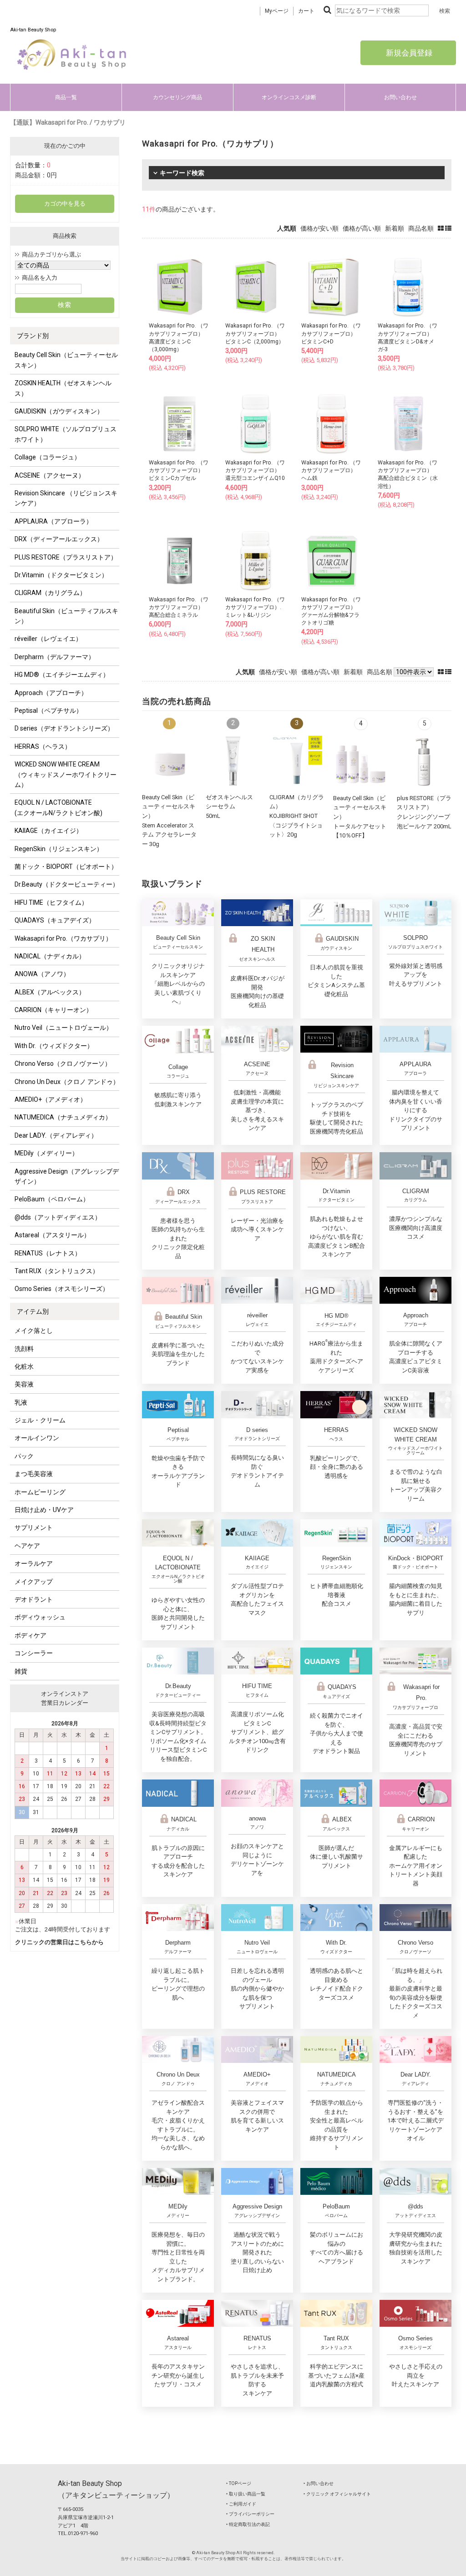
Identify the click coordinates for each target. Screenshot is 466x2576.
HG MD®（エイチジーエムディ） (62, 675)
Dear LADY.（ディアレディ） (56, 1135)
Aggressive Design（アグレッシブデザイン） (67, 1176)
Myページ (277, 11)
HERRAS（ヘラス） (43, 746)
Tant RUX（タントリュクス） (57, 1271)
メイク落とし (34, 1331)
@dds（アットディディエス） (58, 1217)
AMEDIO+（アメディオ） (51, 1099)
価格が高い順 (362, 228)
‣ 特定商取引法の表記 (248, 2524)
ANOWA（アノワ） (42, 974)
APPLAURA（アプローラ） (53, 521)
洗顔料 (24, 1349)
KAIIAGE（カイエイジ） (48, 831)
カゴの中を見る (65, 204)
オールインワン (37, 1438)
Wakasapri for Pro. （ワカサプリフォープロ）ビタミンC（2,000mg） (255, 333)
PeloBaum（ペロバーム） (52, 1199)
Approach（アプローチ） (51, 693)
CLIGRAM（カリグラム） (50, 593)
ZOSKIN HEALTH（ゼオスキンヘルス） (63, 388)
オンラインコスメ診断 (289, 97)
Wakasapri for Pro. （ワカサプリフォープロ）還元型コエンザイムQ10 (255, 470)
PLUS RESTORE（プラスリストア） (66, 557)
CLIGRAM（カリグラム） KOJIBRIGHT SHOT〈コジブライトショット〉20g (297, 816)
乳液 (21, 1402)
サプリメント (34, 1527)
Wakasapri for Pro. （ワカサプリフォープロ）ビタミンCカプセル (179, 470)
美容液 (24, 1384)
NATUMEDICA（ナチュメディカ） (63, 1117)
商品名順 (421, 228)
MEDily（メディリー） (46, 1153)
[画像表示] (441, 228)
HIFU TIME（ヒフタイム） (51, 902)
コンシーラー (34, 1653)
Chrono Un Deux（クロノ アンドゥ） (67, 1082)
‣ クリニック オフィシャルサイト (337, 2494)
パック (24, 1456)
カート (306, 11)
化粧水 (24, 1366)
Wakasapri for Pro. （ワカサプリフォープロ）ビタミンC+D (331, 333)
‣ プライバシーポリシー (250, 2514)
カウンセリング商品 (177, 97)
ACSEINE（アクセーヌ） (50, 475)
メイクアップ (34, 1582)
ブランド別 (33, 336)
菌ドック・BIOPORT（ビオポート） (66, 867)
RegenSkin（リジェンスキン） (59, 849)
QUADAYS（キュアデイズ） (55, 920)
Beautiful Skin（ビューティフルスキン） (66, 616)
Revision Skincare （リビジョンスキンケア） (66, 498)
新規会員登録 (408, 53)
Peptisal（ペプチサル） (48, 711)
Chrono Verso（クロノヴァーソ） (63, 1064)
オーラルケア (34, 1563)
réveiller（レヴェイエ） (48, 639)
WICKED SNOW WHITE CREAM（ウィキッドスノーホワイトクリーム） (66, 774)
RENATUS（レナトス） (48, 1253)
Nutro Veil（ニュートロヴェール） (63, 1028)
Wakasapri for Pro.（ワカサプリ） (63, 938)
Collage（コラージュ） (48, 457)
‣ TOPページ (239, 2483)
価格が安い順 (319, 228)
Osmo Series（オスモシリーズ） (62, 1289)
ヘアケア (27, 1546)
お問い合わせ (400, 97)
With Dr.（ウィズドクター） (54, 1046)
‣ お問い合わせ (319, 2483)
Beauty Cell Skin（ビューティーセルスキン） (66, 360)
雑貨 (21, 1671)
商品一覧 (66, 97)
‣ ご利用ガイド (241, 2504)
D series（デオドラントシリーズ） (64, 728)
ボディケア (30, 1635)
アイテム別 (33, 1311)
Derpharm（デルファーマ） (55, 657)
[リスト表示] (448, 228)
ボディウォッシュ (40, 1617)
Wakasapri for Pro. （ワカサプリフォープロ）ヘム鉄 (331, 470)
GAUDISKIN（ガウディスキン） (59, 411)
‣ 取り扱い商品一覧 (246, 2494)
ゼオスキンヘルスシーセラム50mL (229, 807)
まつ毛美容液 (34, 1474)
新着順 (395, 228)
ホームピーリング (40, 1492)
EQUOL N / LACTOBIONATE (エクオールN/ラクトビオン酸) (58, 807)
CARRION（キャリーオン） (53, 1010)
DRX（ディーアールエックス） (59, 539)
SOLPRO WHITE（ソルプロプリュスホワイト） (66, 434)
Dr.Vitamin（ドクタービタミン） (61, 575)
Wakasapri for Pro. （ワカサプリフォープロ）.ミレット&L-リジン (255, 607)
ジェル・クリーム (40, 1420)
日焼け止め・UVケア (44, 1510)
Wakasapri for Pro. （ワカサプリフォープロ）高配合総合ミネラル (179, 607)
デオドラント (34, 1599)
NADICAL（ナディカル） (50, 956)
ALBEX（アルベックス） (50, 992)
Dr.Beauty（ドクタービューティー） (67, 884)
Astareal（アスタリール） (52, 1235)
